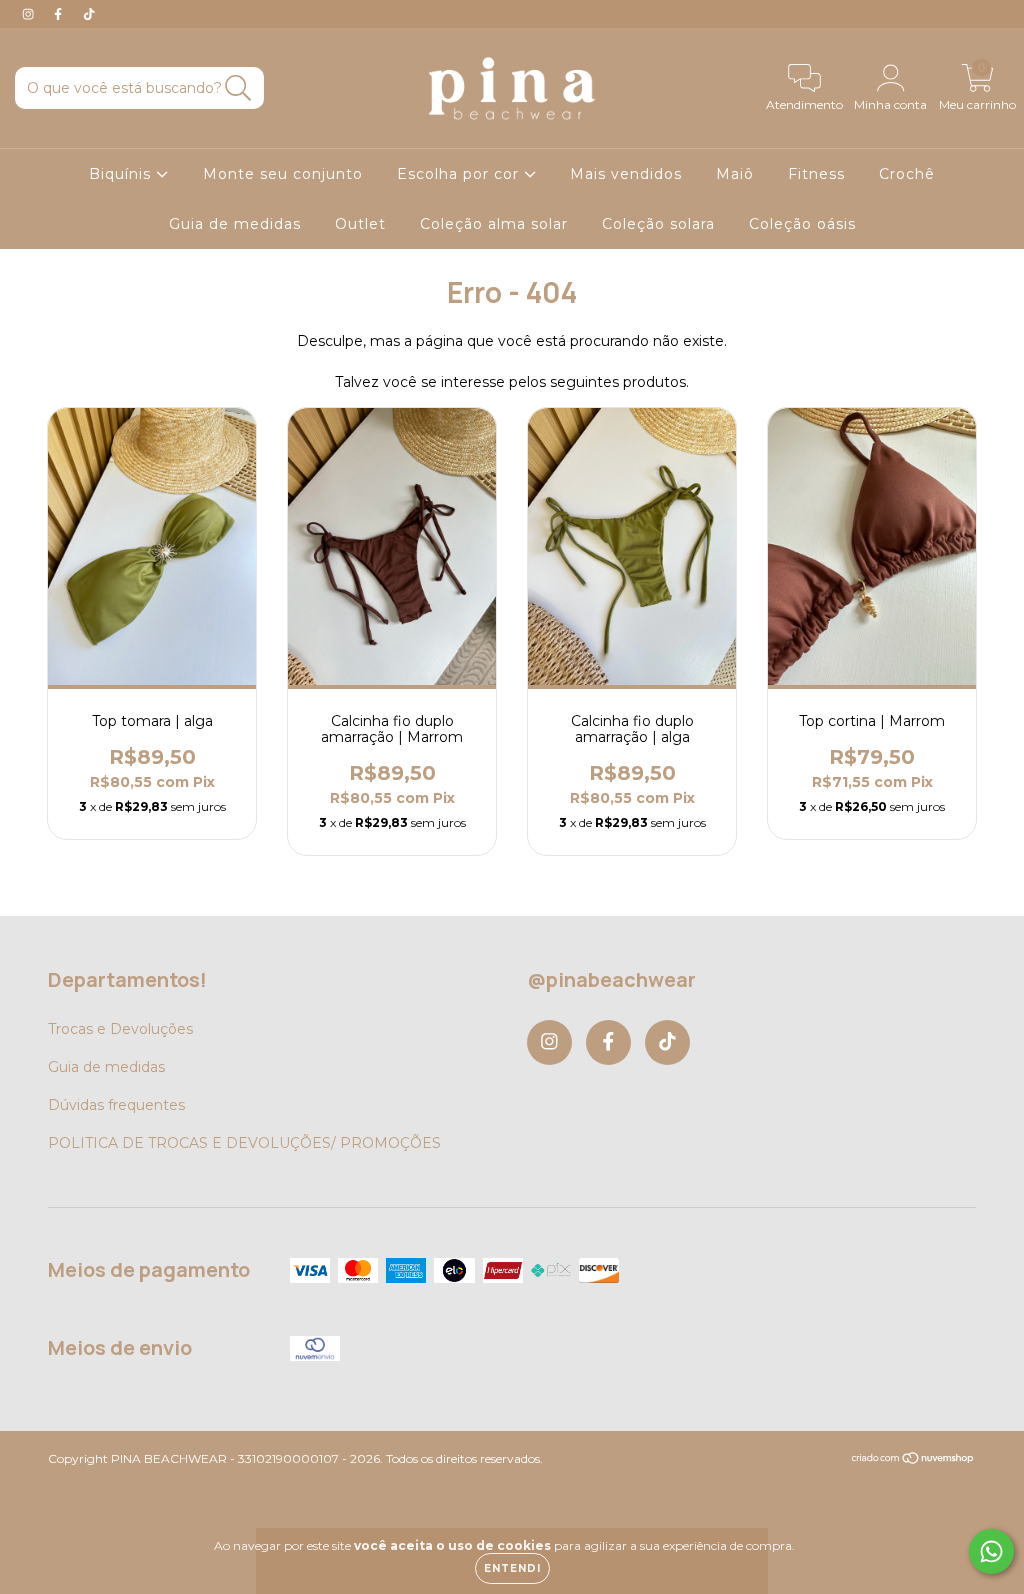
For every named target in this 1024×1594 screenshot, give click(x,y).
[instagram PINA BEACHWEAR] (30, 14)
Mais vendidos (626, 174)
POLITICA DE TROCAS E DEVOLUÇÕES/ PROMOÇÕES (244, 1143)
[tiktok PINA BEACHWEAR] (89, 14)
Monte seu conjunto (283, 174)
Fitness (816, 174)
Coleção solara (658, 224)
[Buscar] (238, 88)
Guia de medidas (235, 224)
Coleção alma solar (494, 224)
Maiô (735, 174)
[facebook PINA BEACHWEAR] (60, 14)
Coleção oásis (802, 224)
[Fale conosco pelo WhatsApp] (991, 1551)
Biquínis (122, 174)
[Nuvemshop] (913, 1460)
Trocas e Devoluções (120, 1029)
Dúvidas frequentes (116, 1105)
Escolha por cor (460, 174)
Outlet (360, 224)
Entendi (512, 1568)
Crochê (907, 174)
